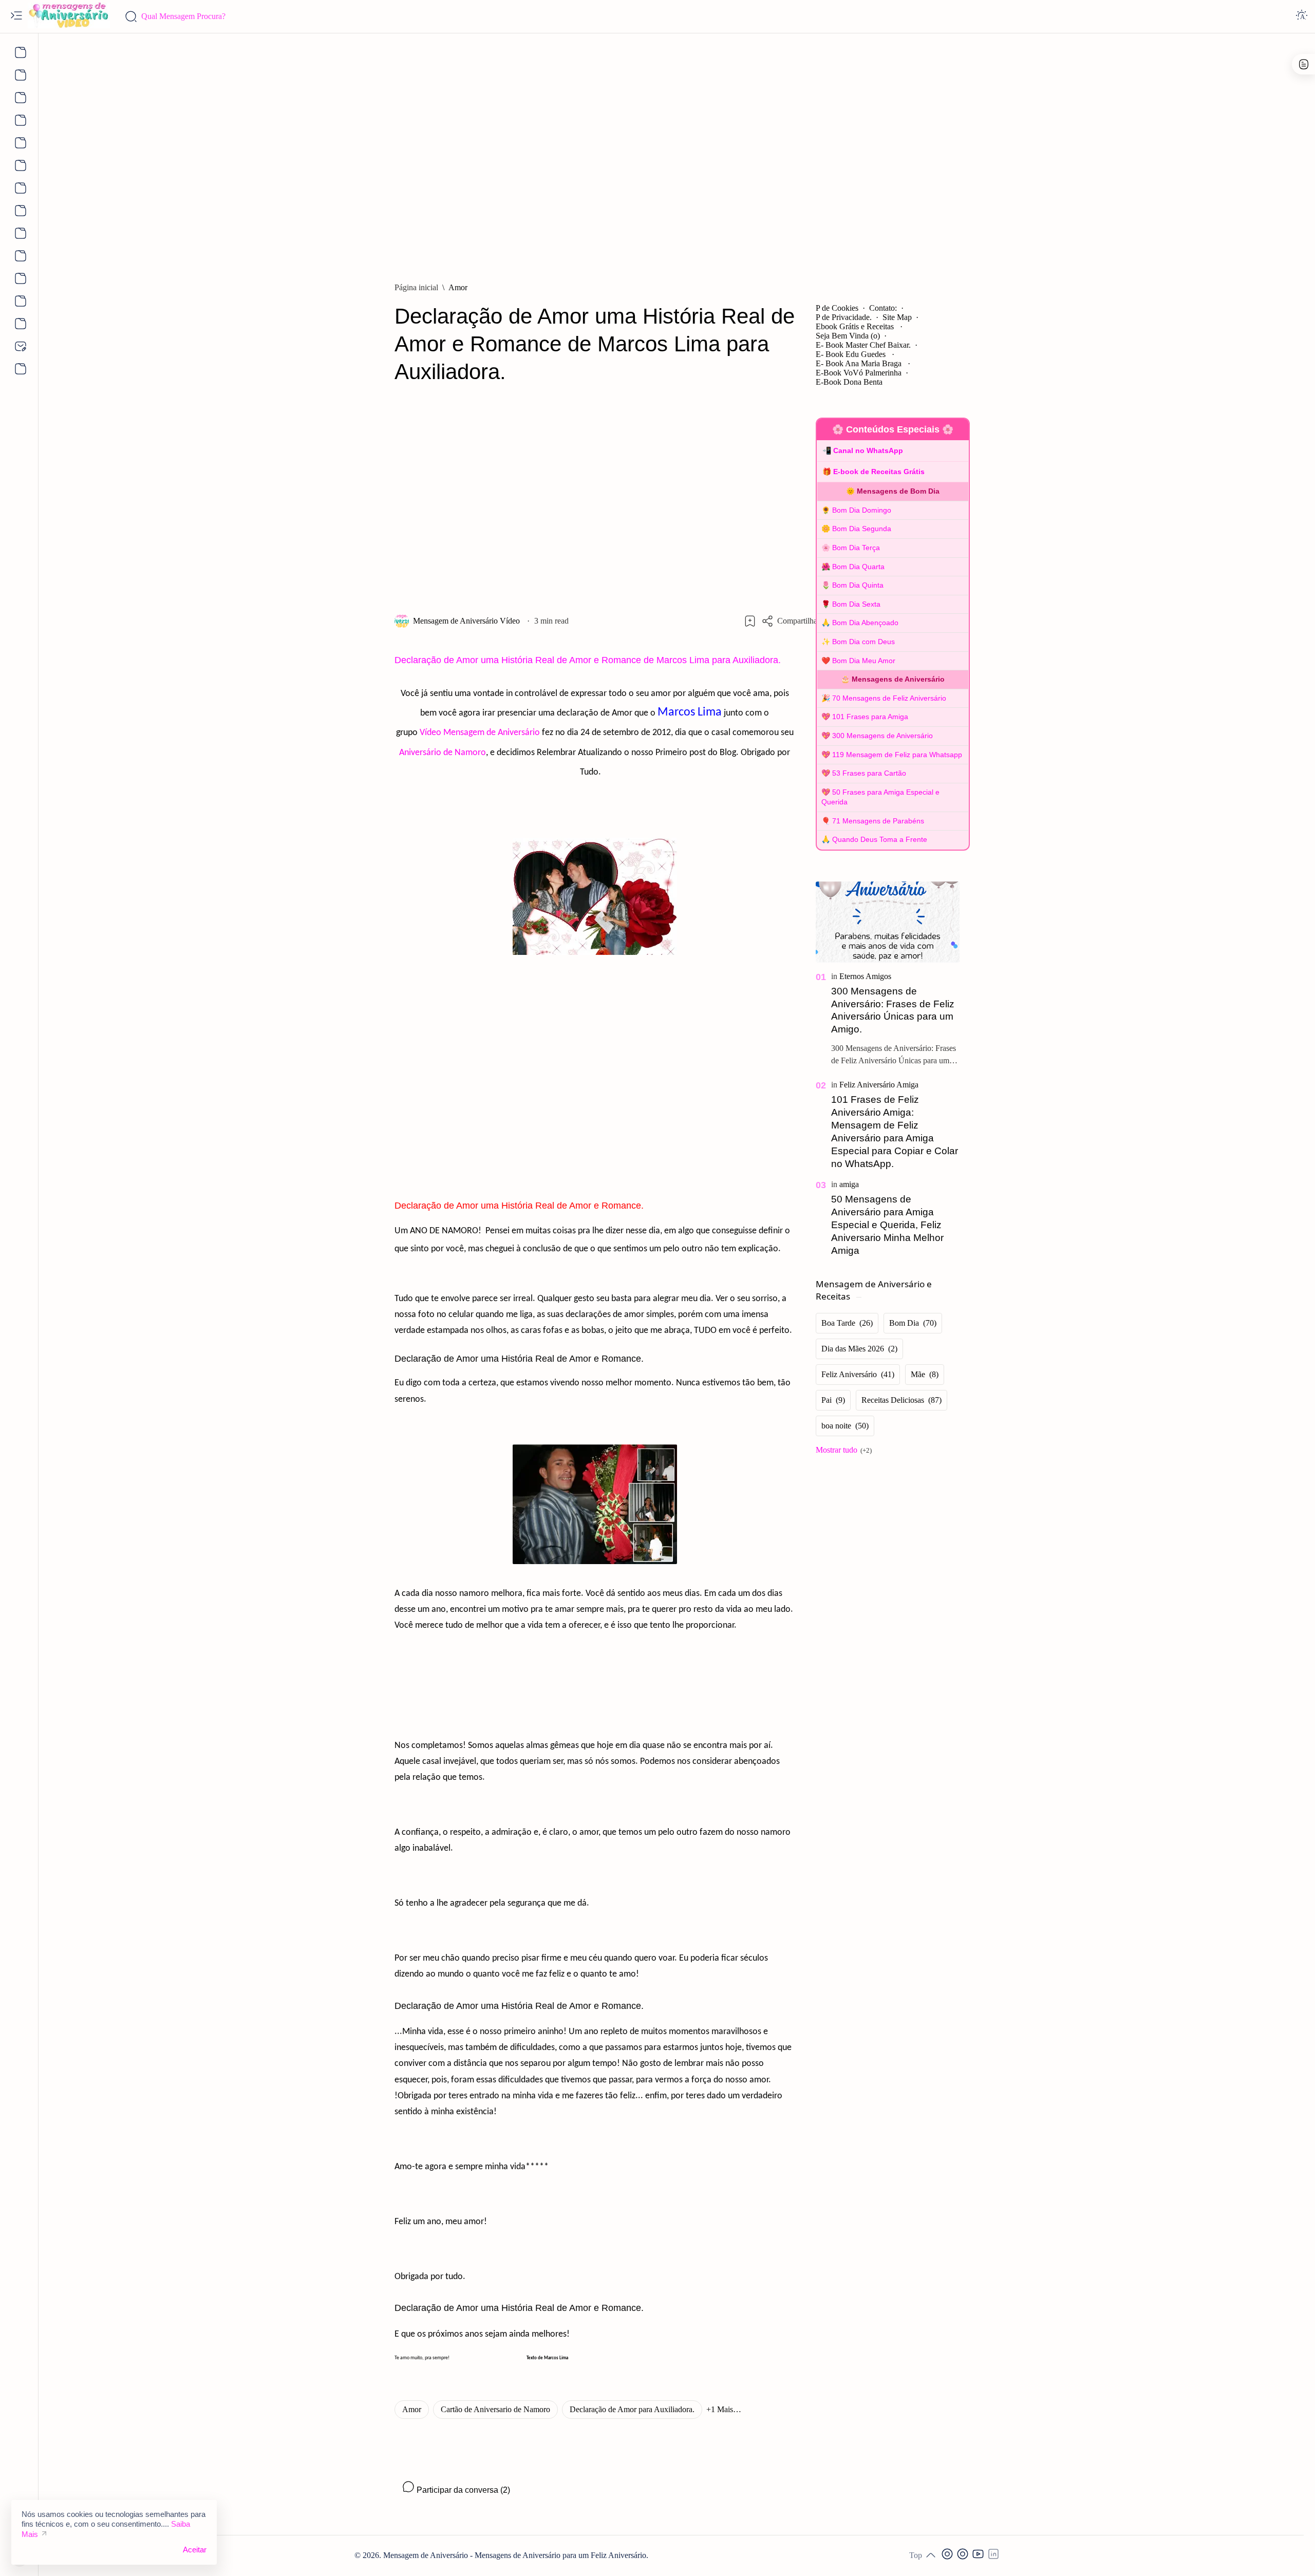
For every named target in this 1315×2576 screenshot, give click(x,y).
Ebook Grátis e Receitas (856, 326)
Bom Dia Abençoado (865, 623)
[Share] (791, 621)
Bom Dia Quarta (858, 567)
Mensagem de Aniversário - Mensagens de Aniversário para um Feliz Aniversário (515, 2555)
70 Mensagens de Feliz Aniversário (889, 698)
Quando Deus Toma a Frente (880, 839)
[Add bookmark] (750, 621)
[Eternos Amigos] (865, 976)
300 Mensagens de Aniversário (882, 736)
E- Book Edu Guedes (852, 354)
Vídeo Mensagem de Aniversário (480, 733)
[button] (724, 2410)
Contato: (883, 308)
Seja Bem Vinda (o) (848, 336)
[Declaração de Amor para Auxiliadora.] (632, 2410)
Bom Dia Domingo (862, 510)
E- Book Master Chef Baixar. (863, 345)
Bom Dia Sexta (856, 604)
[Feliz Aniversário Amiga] (879, 1085)
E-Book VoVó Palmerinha (859, 373)
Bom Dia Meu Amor (864, 661)
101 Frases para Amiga (870, 717)
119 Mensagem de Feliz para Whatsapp (897, 755)
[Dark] (1302, 16)
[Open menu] (16, 16)
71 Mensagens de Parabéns (878, 821)
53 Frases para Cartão (869, 773)
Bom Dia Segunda (862, 529)
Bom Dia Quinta (858, 585)
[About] (19, 52)
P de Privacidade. (844, 317)
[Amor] (412, 2410)
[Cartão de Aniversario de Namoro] (495, 2410)
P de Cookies (837, 308)
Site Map (897, 317)
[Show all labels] (844, 1450)
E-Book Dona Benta (849, 382)
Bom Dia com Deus (863, 642)
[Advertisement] (677, 153)
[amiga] (849, 1184)
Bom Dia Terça (856, 548)
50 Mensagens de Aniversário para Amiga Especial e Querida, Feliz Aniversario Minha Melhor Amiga (887, 1225)
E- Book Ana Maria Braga (860, 363)
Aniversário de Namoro (443, 753)
